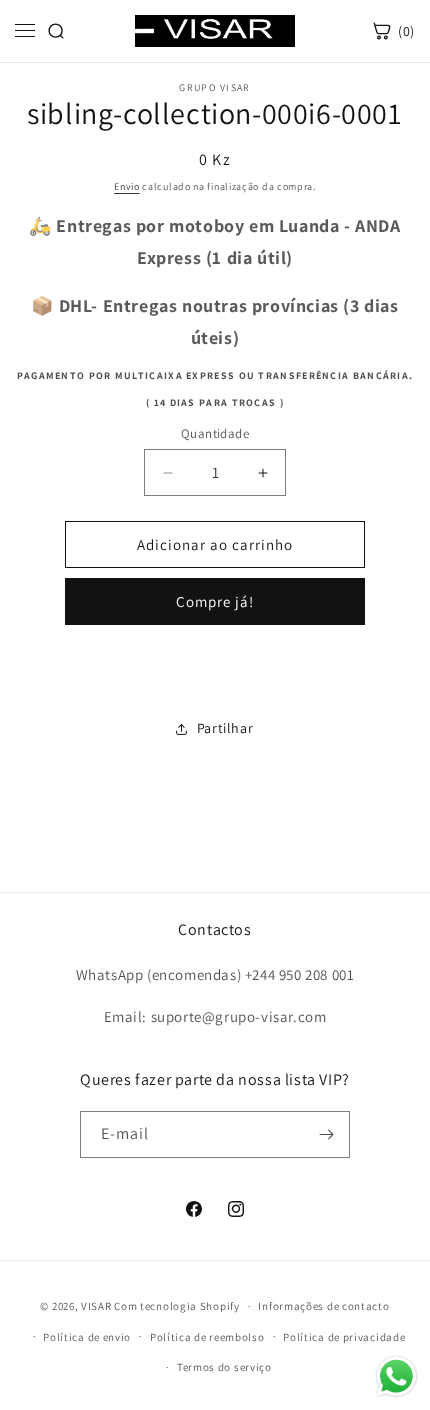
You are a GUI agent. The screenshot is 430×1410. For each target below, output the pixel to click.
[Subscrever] (327, 1134)
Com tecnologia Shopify (176, 1306)
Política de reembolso (207, 1337)
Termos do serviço (224, 1367)
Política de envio (87, 1337)
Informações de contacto (323, 1306)
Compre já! (215, 601)
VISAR (96, 1306)
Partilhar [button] (225, 728)
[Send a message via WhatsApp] (396, 1376)
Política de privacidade (344, 1337)
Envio (127, 186)
